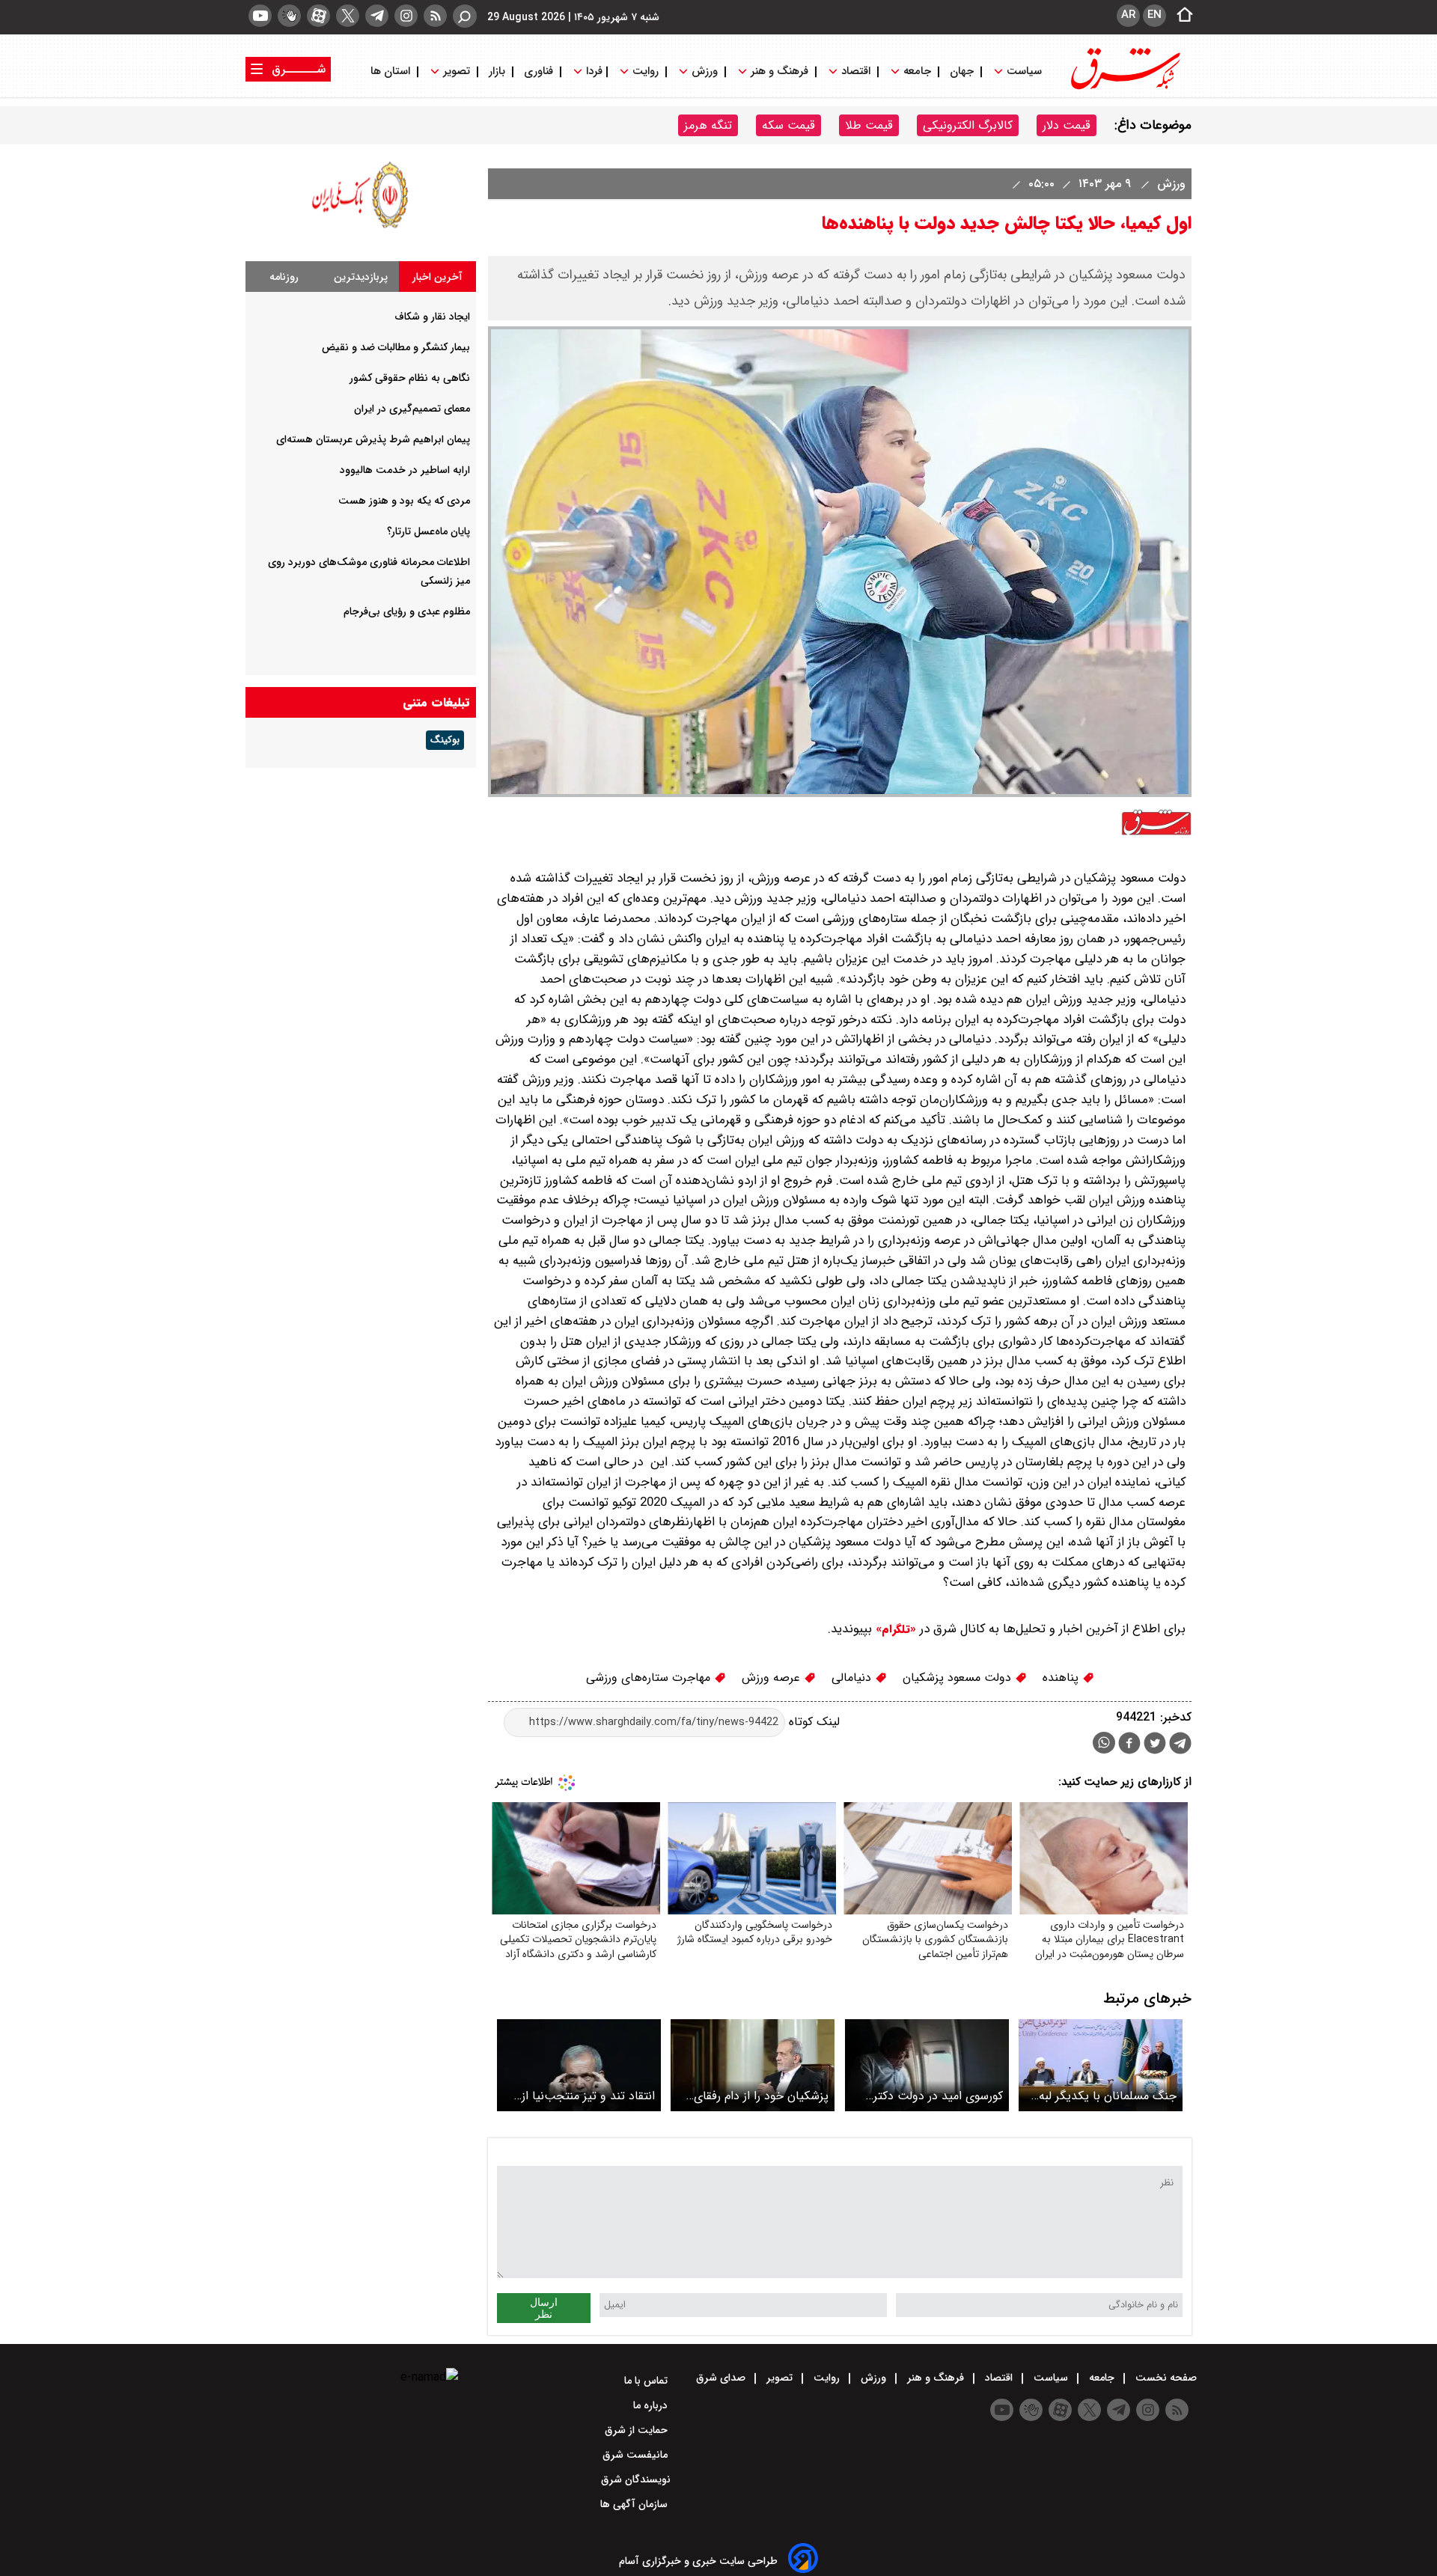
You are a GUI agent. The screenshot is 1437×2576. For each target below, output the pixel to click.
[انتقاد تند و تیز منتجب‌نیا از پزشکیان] (579, 2065)
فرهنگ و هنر (779, 71)
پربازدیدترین (361, 277)
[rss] (435, 16)
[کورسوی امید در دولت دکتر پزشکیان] (927, 2065)
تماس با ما (647, 2381)
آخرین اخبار (437, 277)
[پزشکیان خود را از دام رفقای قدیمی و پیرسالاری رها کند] (753, 2065)
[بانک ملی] (361, 228)
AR (1128, 15)
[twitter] (348, 16)
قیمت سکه (788, 125)
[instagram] (406, 16)
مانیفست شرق (637, 2455)
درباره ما (652, 2405)
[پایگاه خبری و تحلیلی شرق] (1124, 88)
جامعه (917, 71)
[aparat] (318, 16)
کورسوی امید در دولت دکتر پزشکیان (938, 2096)
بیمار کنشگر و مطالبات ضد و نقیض (396, 347)
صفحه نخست (1165, 2378)
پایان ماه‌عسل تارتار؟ (428, 531)
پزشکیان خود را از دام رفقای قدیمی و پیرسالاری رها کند (761, 2096)
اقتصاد (856, 71)
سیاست (1024, 71)
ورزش (705, 71)
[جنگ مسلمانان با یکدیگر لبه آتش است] (1101, 2065)
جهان (962, 71)
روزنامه (284, 277)
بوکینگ (445, 740)
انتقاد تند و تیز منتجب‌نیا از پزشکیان (588, 2096)
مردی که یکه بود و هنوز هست (404, 501)
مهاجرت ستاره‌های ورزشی (650, 1678)
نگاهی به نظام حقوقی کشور (410, 378)
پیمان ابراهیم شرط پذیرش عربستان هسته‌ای (373, 439)
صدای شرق (722, 2378)
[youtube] (260, 16)
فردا (593, 71)
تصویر (457, 71)
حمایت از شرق (638, 2430)
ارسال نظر (544, 2308)
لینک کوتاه (812, 1722)
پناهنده (1062, 1678)
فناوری (539, 71)
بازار (497, 71)
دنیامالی (853, 1678)
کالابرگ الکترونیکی (968, 125)
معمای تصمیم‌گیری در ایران (412, 409)
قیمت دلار (1067, 125)
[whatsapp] (1104, 1743)
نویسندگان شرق (636, 2479)
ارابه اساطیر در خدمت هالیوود (405, 470)
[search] (465, 16)
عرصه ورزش (773, 1678)
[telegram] (377, 16)
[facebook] (1129, 1745)
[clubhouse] (289, 16)
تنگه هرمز (708, 125)
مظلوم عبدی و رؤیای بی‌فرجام (407, 611)
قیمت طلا (869, 125)
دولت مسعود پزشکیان (959, 1678)
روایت (646, 71)
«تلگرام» (894, 1629)
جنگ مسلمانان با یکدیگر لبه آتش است (1108, 2096)
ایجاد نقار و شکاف (432, 317)
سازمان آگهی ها (635, 2504)
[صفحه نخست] (1180, 16)
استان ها (392, 71)
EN (1154, 15)
